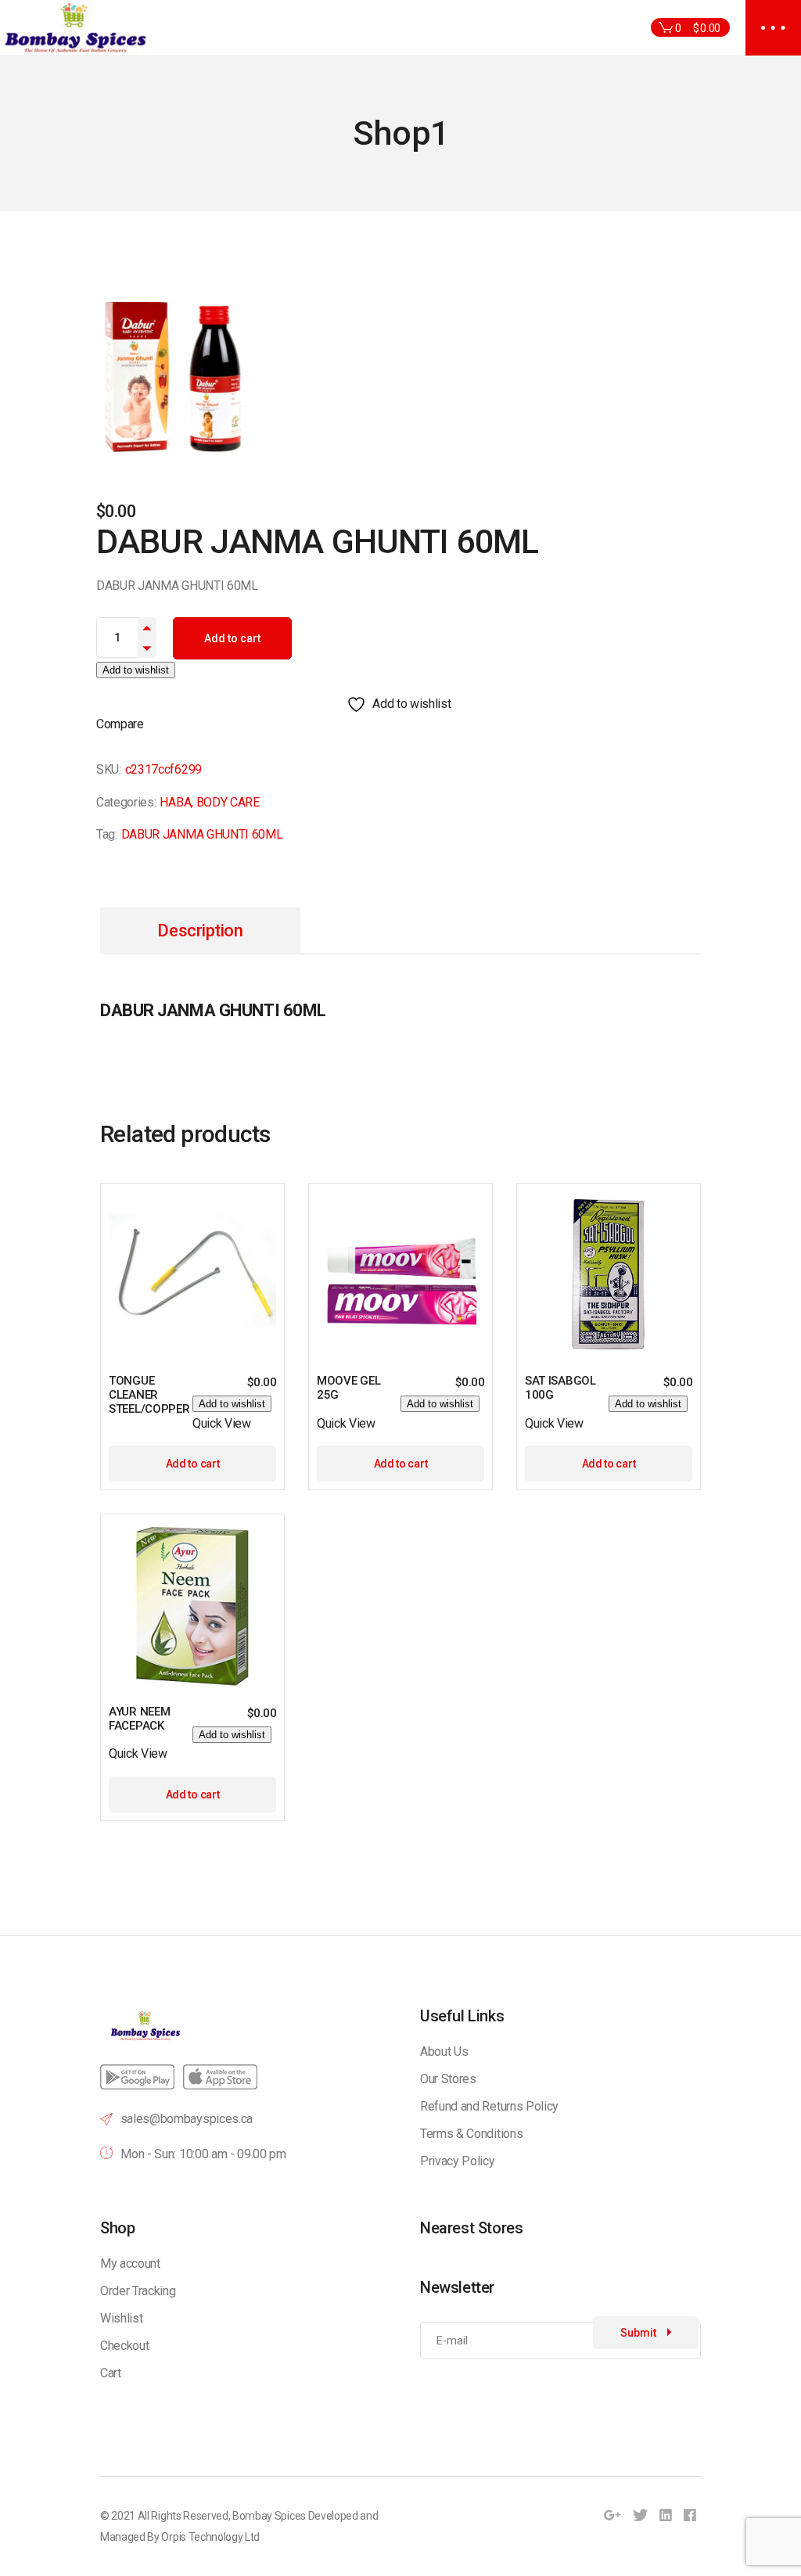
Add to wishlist (136, 670)
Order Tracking (138, 2291)
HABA (175, 802)
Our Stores (448, 2079)
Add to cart (232, 638)
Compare (120, 724)
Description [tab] (200, 931)
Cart (111, 2373)
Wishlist (121, 2318)
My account (130, 2263)
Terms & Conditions (471, 2134)
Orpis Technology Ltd (210, 2537)
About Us (444, 2051)
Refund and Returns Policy (489, 2106)
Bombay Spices (269, 2516)
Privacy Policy (458, 2161)
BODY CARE (228, 802)
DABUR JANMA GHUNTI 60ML (202, 834)
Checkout (124, 2346)
